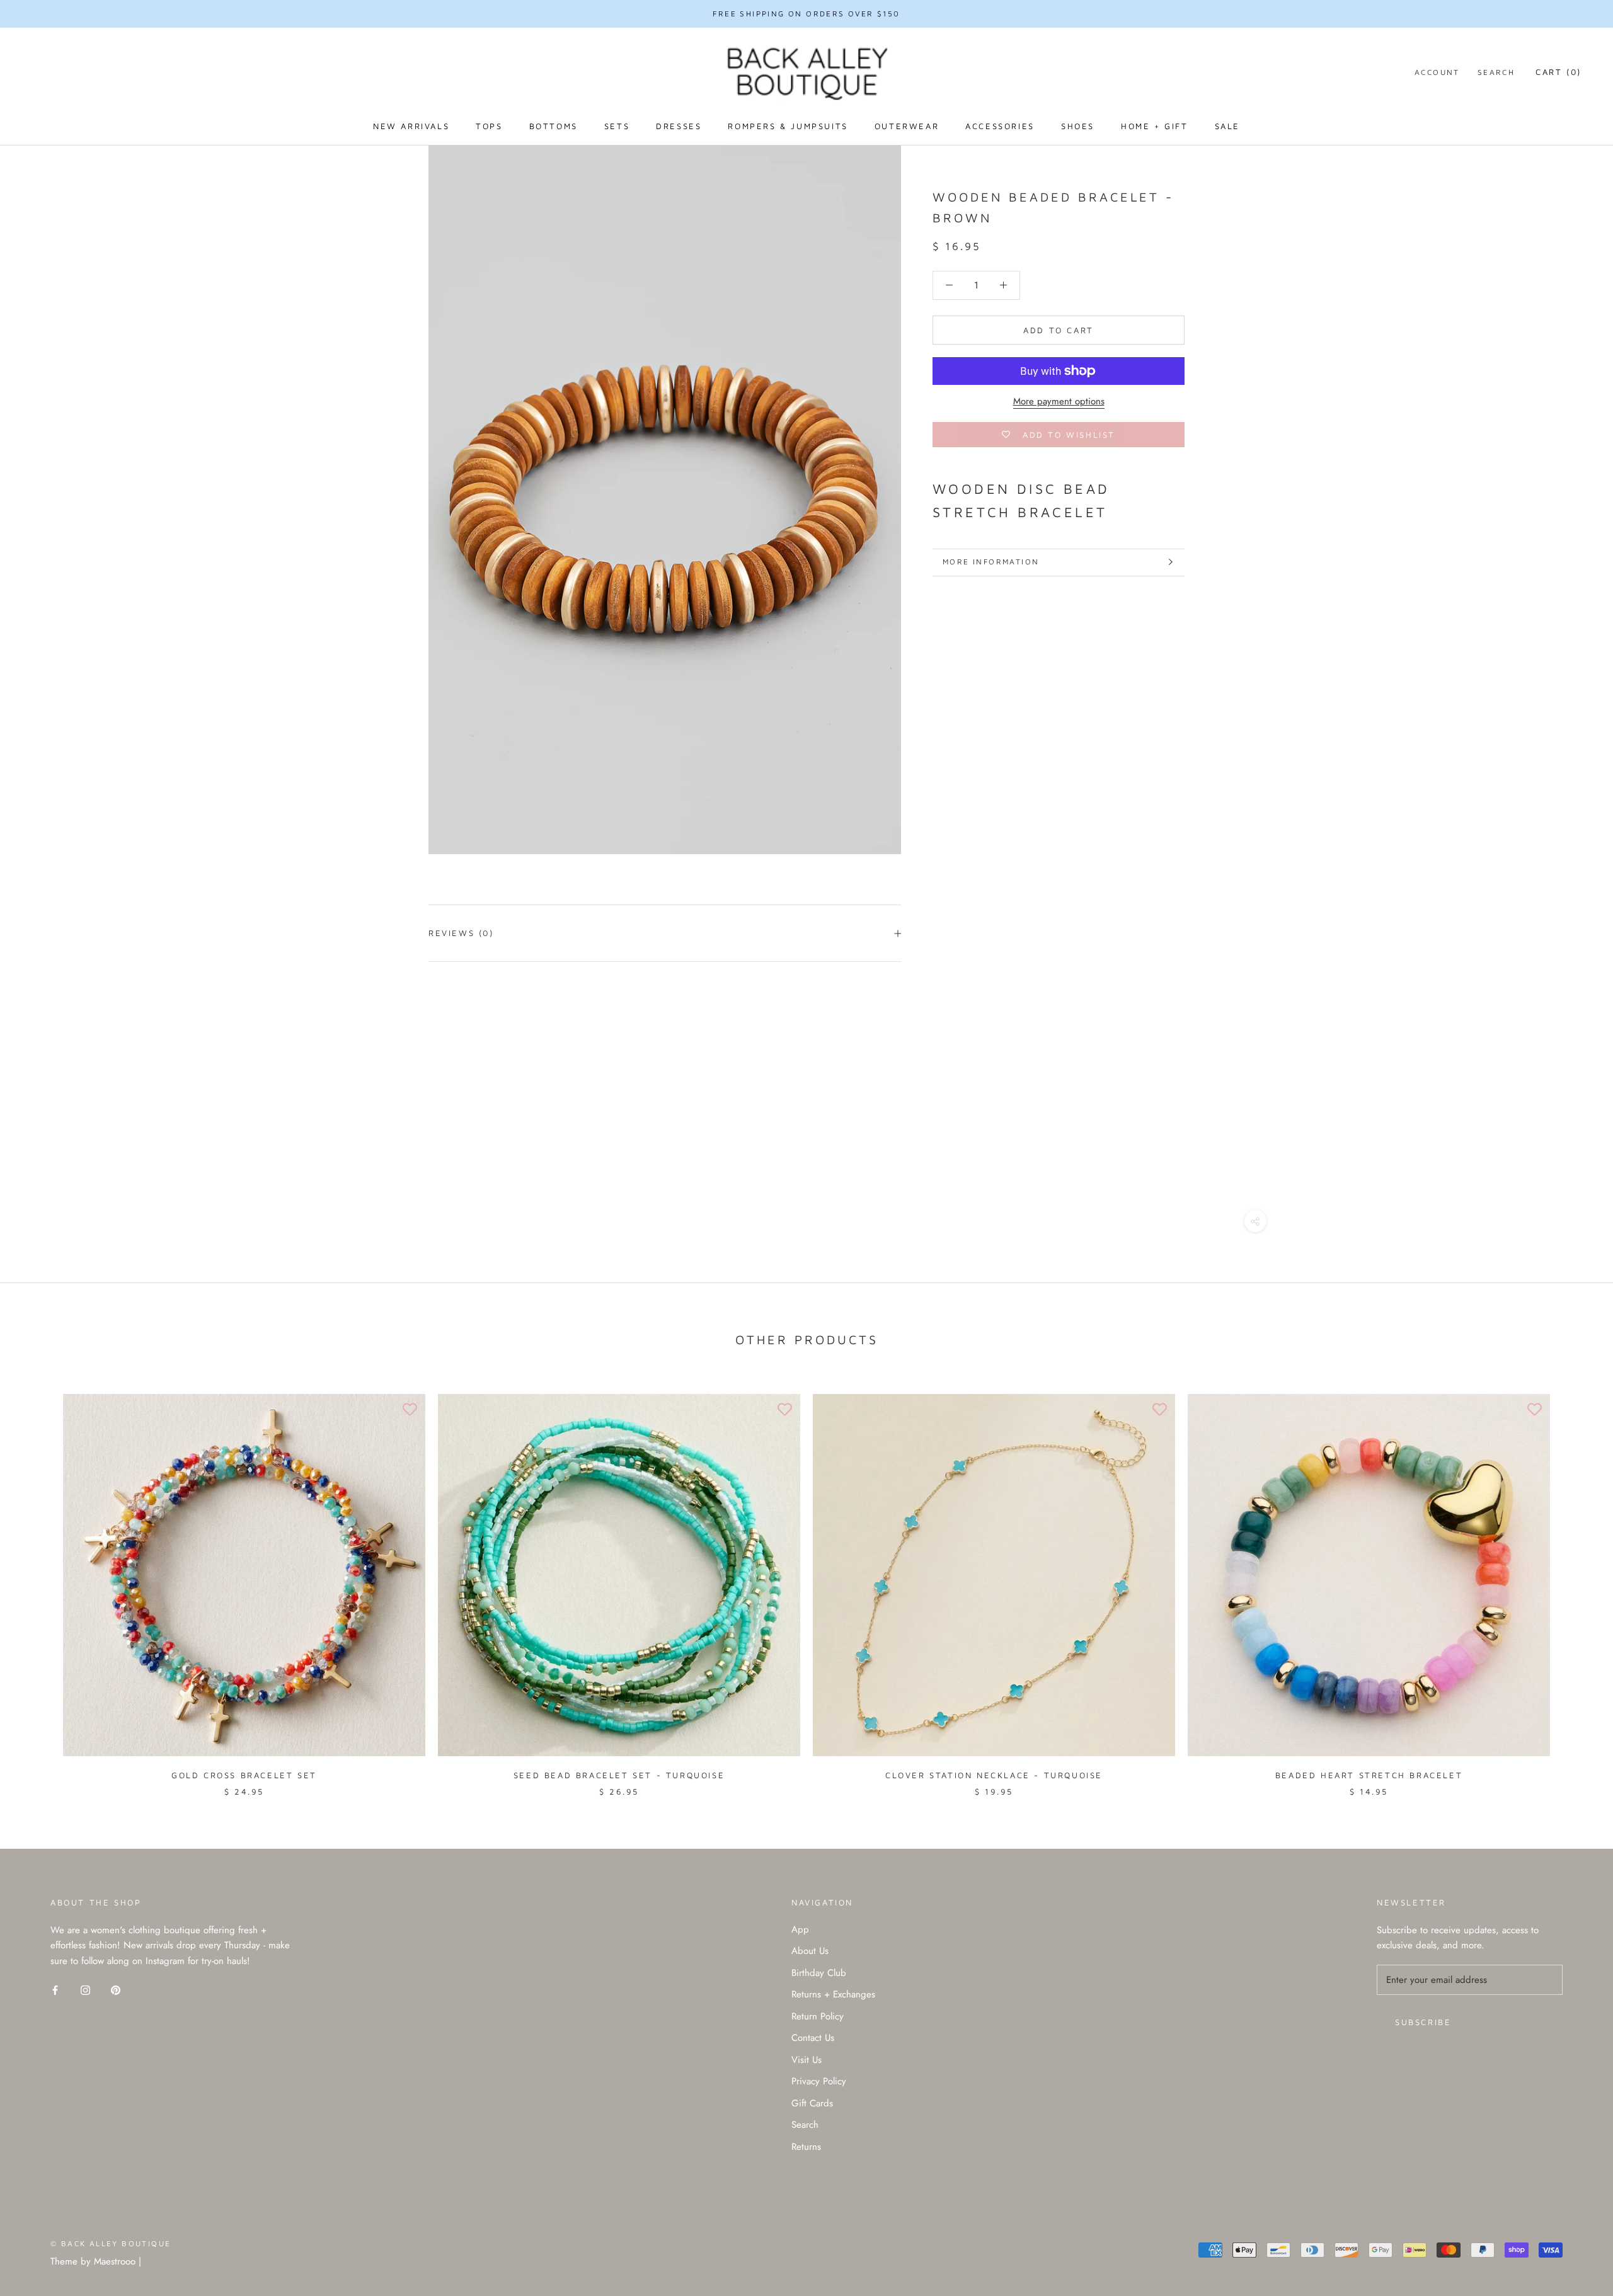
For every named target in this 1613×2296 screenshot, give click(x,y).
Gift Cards (812, 2103)
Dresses (679, 126)
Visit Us (806, 2060)
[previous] (39, 1582)
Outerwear (907, 126)
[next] (1574, 1582)
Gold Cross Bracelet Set (244, 1775)
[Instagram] (85, 1990)
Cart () (1558, 72)
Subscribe (1423, 2022)
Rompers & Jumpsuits (788, 126)
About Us (810, 1951)
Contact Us (813, 2038)
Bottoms (554, 126)
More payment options (1059, 401)
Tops (489, 126)
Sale (1227, 126)
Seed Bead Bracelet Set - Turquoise (619, 1775)
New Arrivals (411, 126)
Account (1437, 72)
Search (1496, 72)
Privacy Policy (819, 2081)
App (800, 1929)
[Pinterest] (116, 1990)
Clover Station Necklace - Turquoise (994, 1775)
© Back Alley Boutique (111, 2243)
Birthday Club (819, 1973)
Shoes (1078, 126)
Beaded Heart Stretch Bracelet (1369, 1775)
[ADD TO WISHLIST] (410, 1410)
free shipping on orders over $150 (806, 14)
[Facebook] (55, 1990)
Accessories (1000, 126)
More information (991, 562)
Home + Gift (1155, 126)
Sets (617, 126)
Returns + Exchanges (833, 1994)
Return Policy (818, 2016)
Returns (806, 2147)
